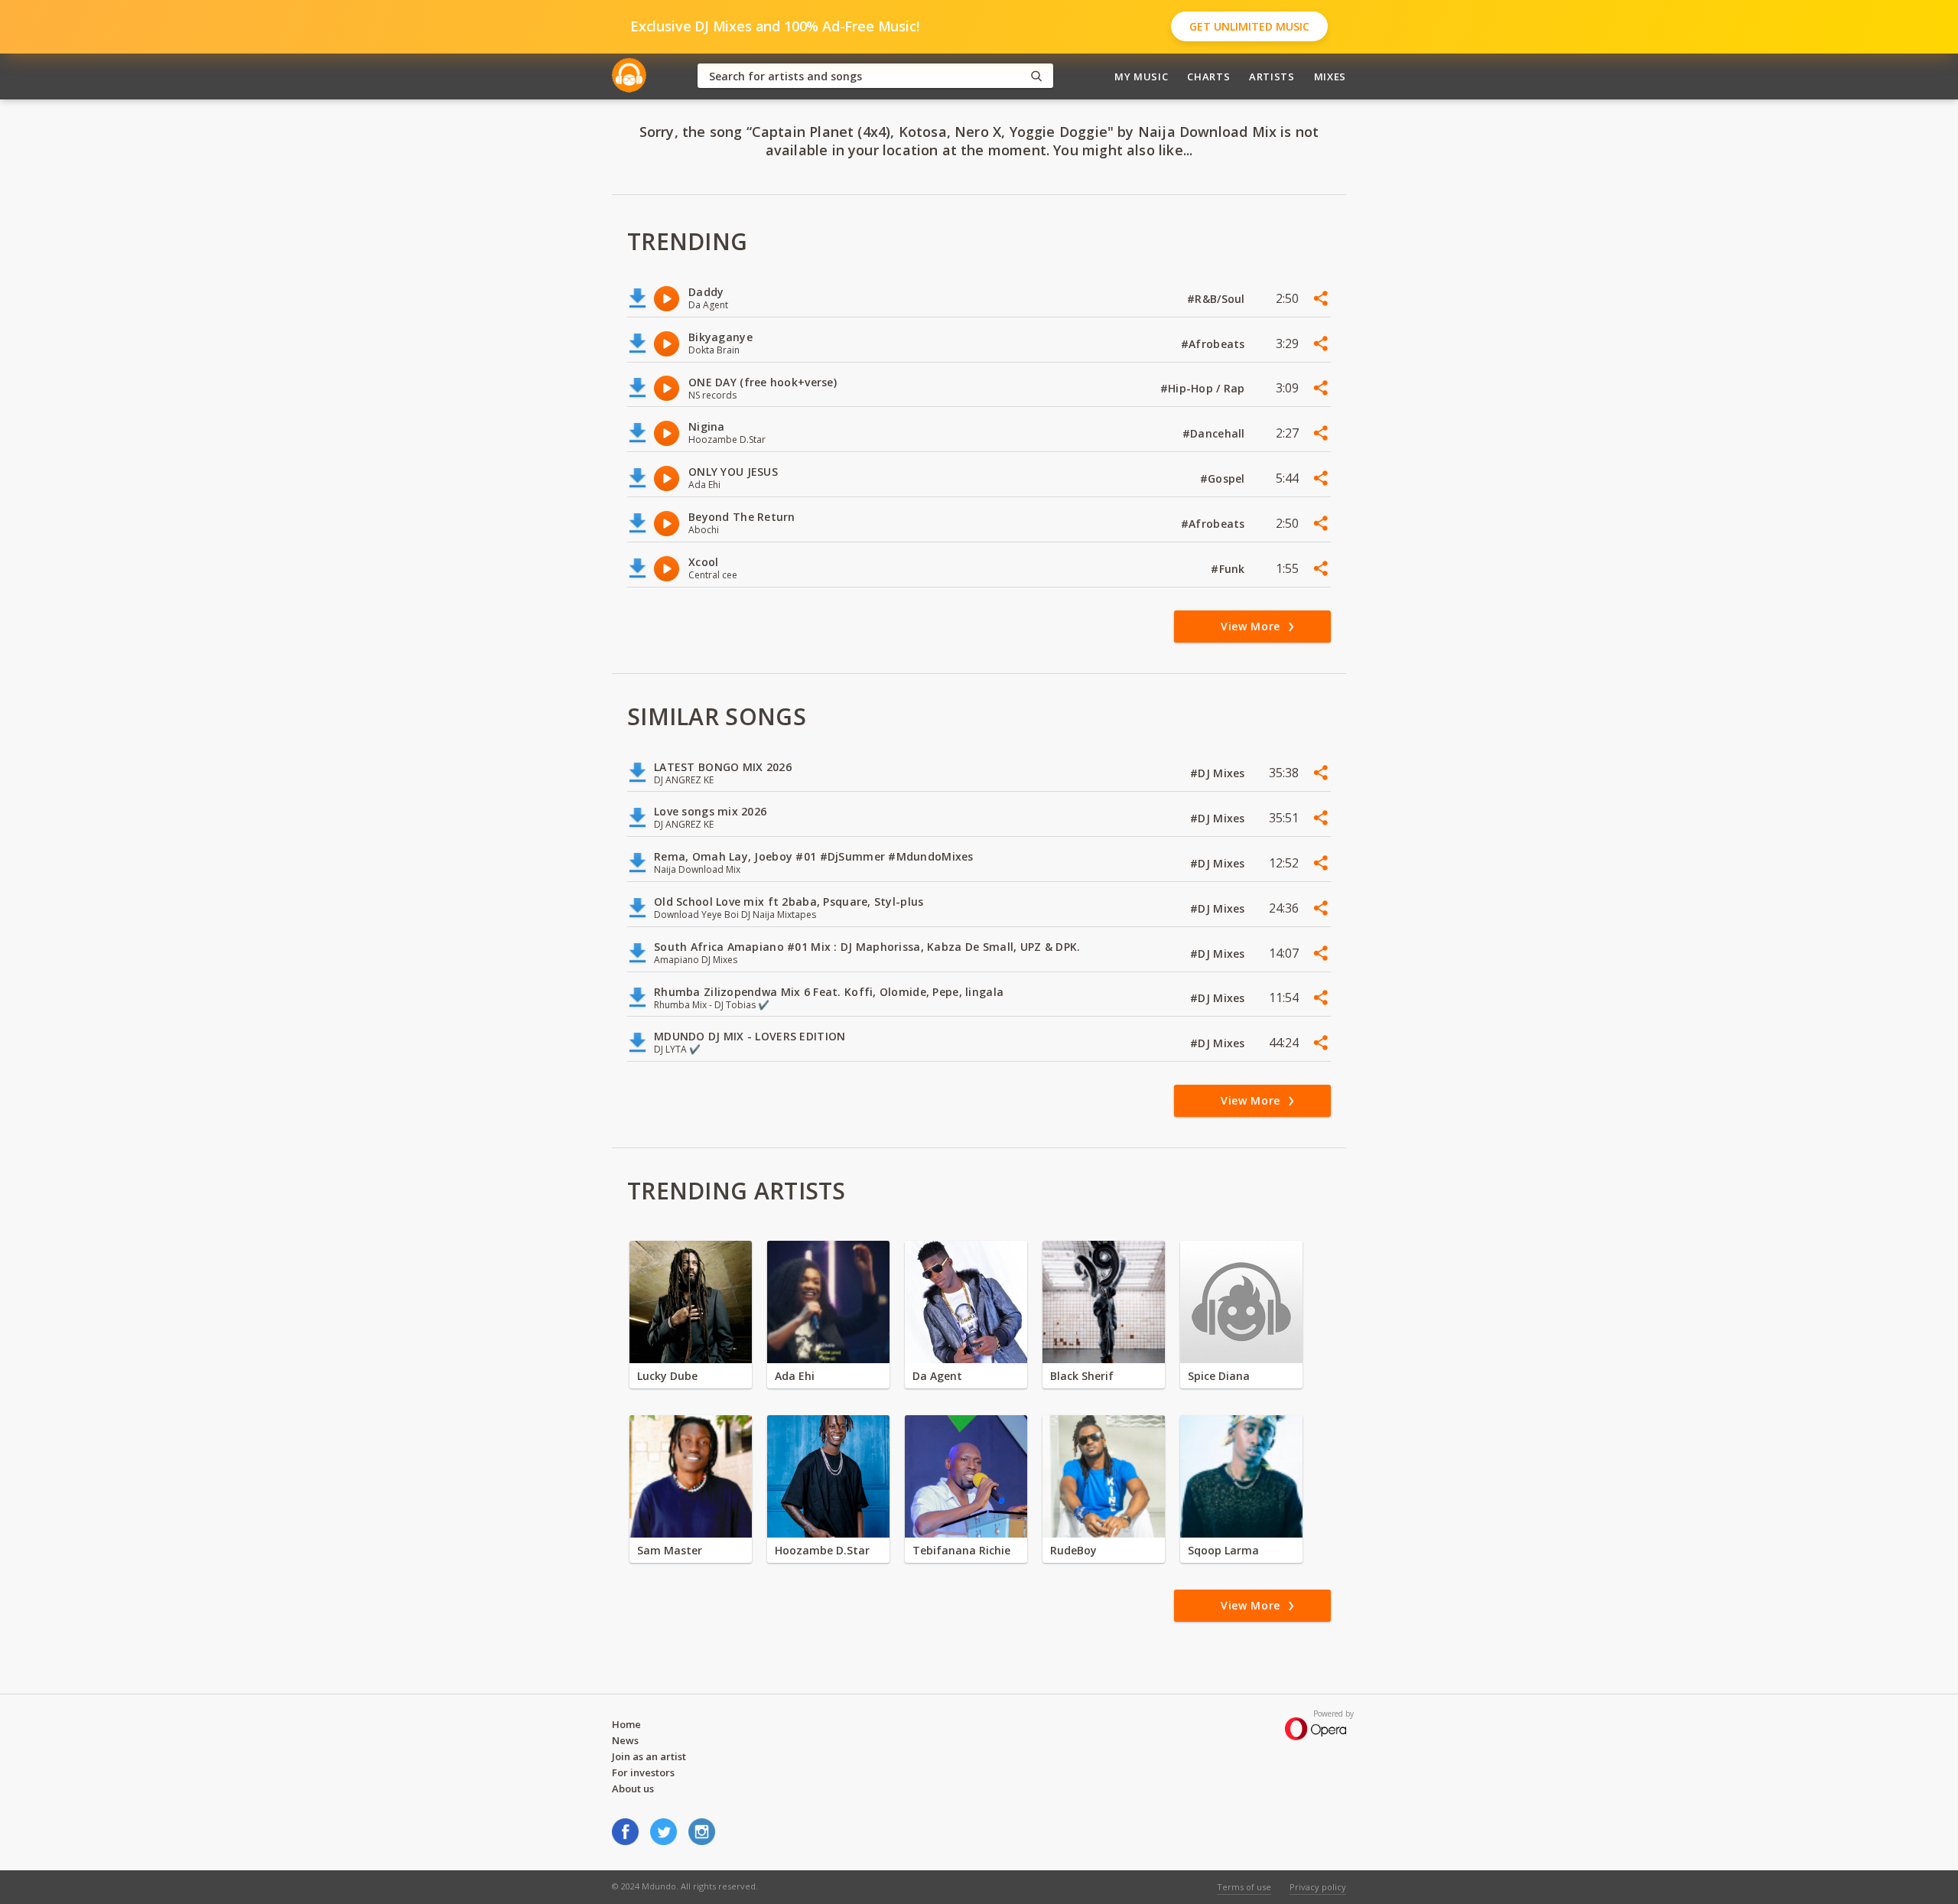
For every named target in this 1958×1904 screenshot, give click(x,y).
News (625, 1740)
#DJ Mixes (1219, 773)
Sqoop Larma (1223, 1550)
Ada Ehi (795, 1376)
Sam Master (670, 1550)
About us (633, 1788)
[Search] (1036, 76)
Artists (1272, 76)
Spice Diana (1219, 1376)
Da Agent (937, 1376)
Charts (1208, 76)
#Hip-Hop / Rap (1204, 388)
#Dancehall (1215, 433)
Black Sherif (1082, 1376)
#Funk (1229, 569)
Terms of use (1244, 1887)
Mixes (1330, 76)
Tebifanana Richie (961, 1550)
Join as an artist (649, 1756)
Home (626, 1724)
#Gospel (1224, 478)
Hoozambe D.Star (822, 1550)
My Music (1141, 76)
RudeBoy (1073, 1550)
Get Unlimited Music (1249, 26)
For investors (643, 1772)
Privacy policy (1318, 1887)
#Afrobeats (1215, 344)
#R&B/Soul (1218, 299)
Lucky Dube (667, 1376)
